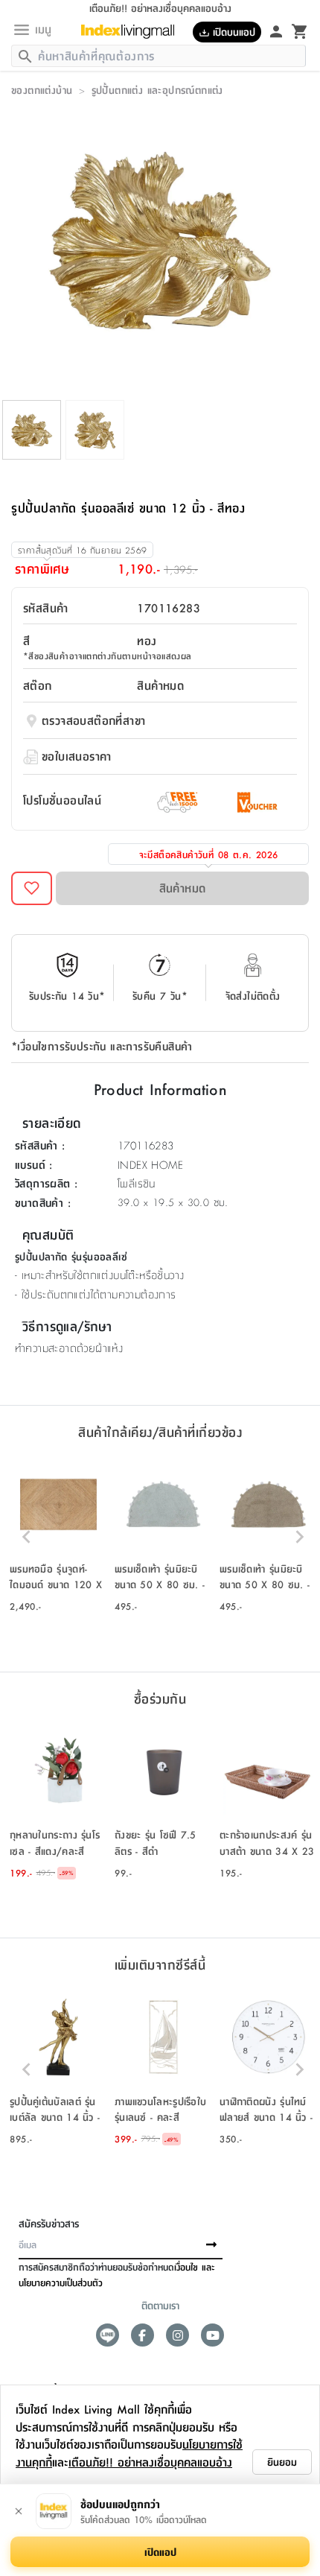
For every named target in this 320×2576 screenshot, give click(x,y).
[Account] (276, 31)
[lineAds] (108, 2335)
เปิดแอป (160, 2551)
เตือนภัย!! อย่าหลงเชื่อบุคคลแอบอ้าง (150, 2462)
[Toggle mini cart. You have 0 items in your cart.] (300, 31)
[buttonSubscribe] (211, 2245)
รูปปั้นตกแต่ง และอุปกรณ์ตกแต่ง (157, 89)
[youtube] (212, 2335)
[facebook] (143, 2335)
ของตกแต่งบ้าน (42, 89)
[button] (58, 1537)
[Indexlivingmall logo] (128, 32)
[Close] (19, 2511)
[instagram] (177, 2335)
